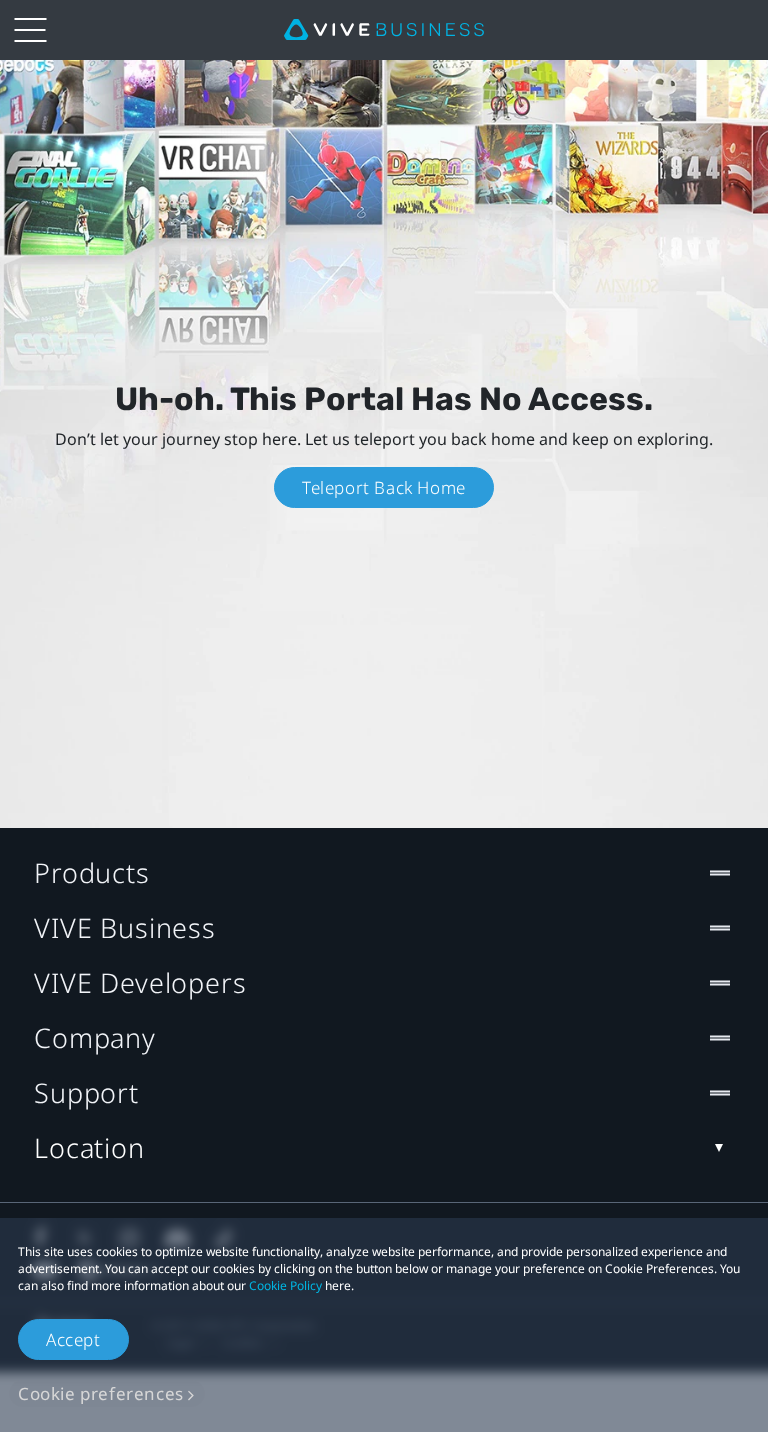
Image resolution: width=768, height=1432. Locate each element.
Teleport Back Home (384, 487)
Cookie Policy (285, 1285)
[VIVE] (384, 30)
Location (89, 1147)
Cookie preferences (101, 1393)
